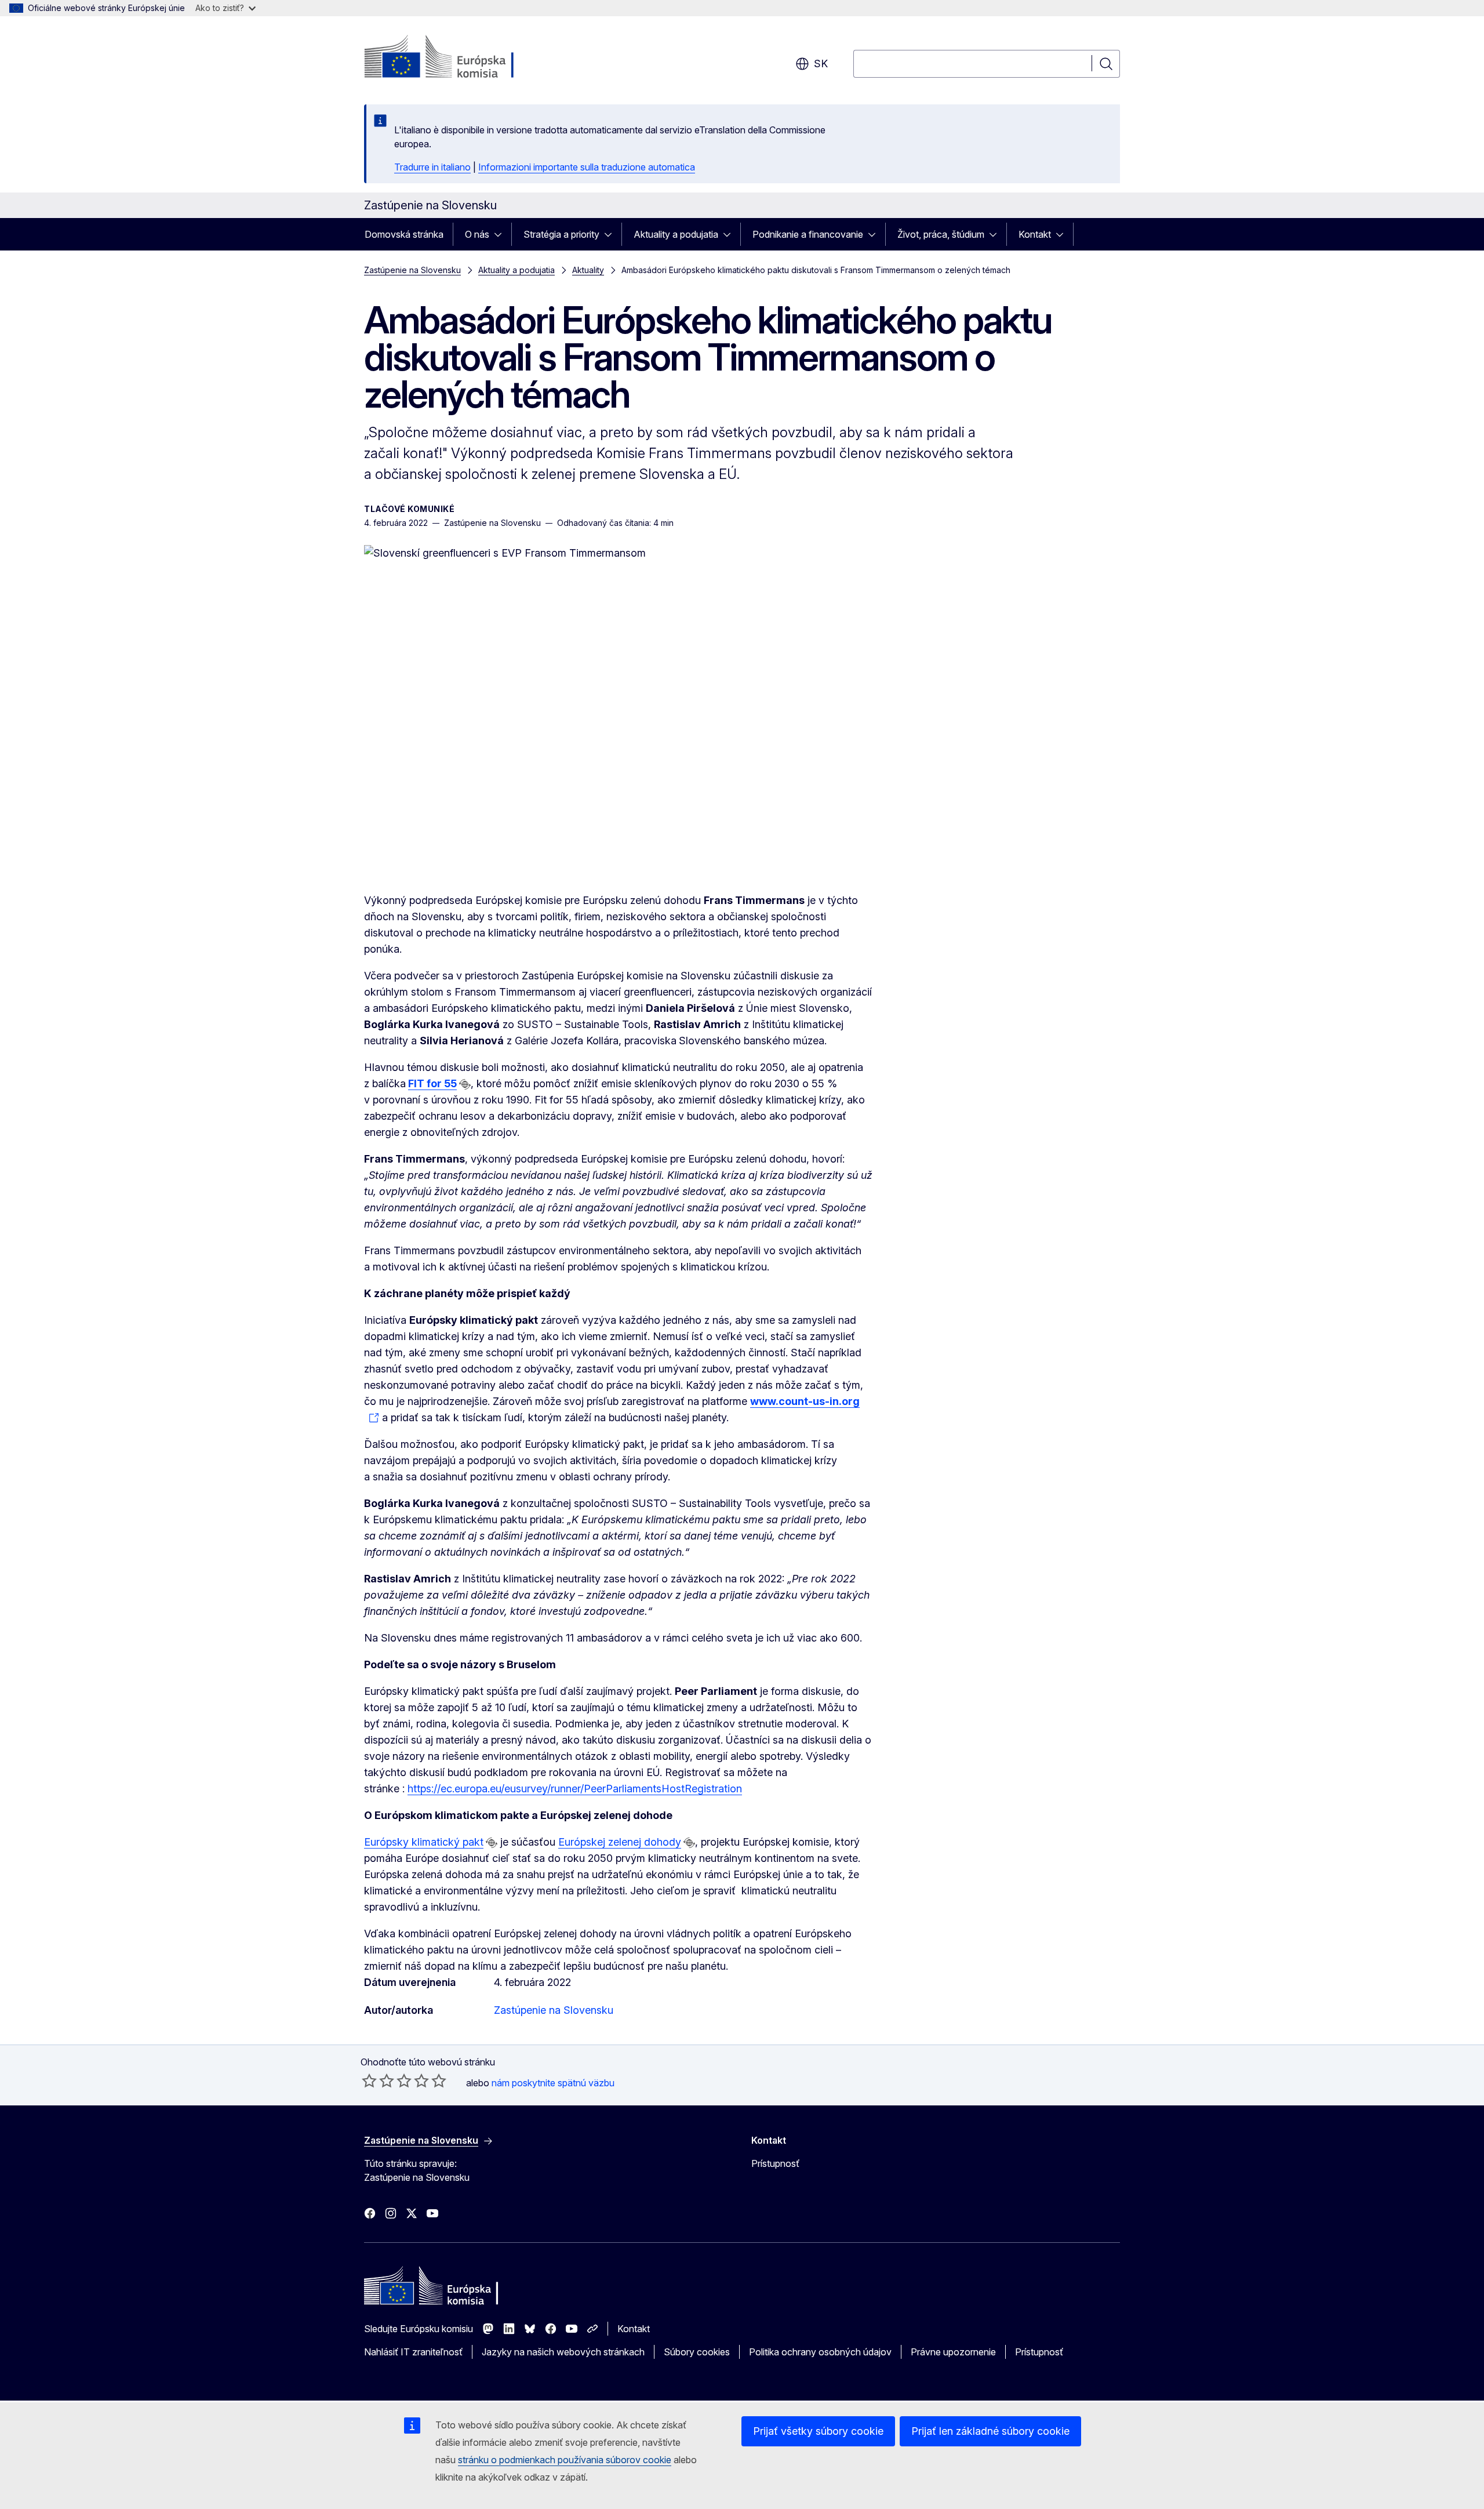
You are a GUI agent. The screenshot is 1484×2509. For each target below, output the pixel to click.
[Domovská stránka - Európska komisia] (458, 58)
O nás (477, 234)
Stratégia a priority (561, 234)
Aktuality (588, 270)
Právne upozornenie (953, 2352)
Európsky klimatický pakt (424, 1842)
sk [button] (821, 63)
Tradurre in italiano (432, 167)
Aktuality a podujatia (676, 234)
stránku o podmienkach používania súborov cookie (565, 2460)
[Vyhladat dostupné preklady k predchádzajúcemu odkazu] (465, 1084)
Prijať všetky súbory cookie (818, 2431)
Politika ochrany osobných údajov (820, 2352)
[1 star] (369, 2080)
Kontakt (1035, 234)
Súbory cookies (697, 2352)
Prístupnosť (775, 2163)
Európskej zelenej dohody (620, 1842)
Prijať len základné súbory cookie (990, 2431)
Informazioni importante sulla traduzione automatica (587, 167)
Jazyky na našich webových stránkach (563, 2352)
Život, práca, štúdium (941, 234)
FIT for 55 (432, 1083)
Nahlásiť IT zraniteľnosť (413, 2352)
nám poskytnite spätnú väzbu (553, 2083)
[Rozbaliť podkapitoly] (501, 234)
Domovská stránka (404, 234)
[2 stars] (378, 2080)
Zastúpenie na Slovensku (412, 270)
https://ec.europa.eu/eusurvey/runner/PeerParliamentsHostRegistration (575, 1789)
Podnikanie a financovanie (808, 234)
